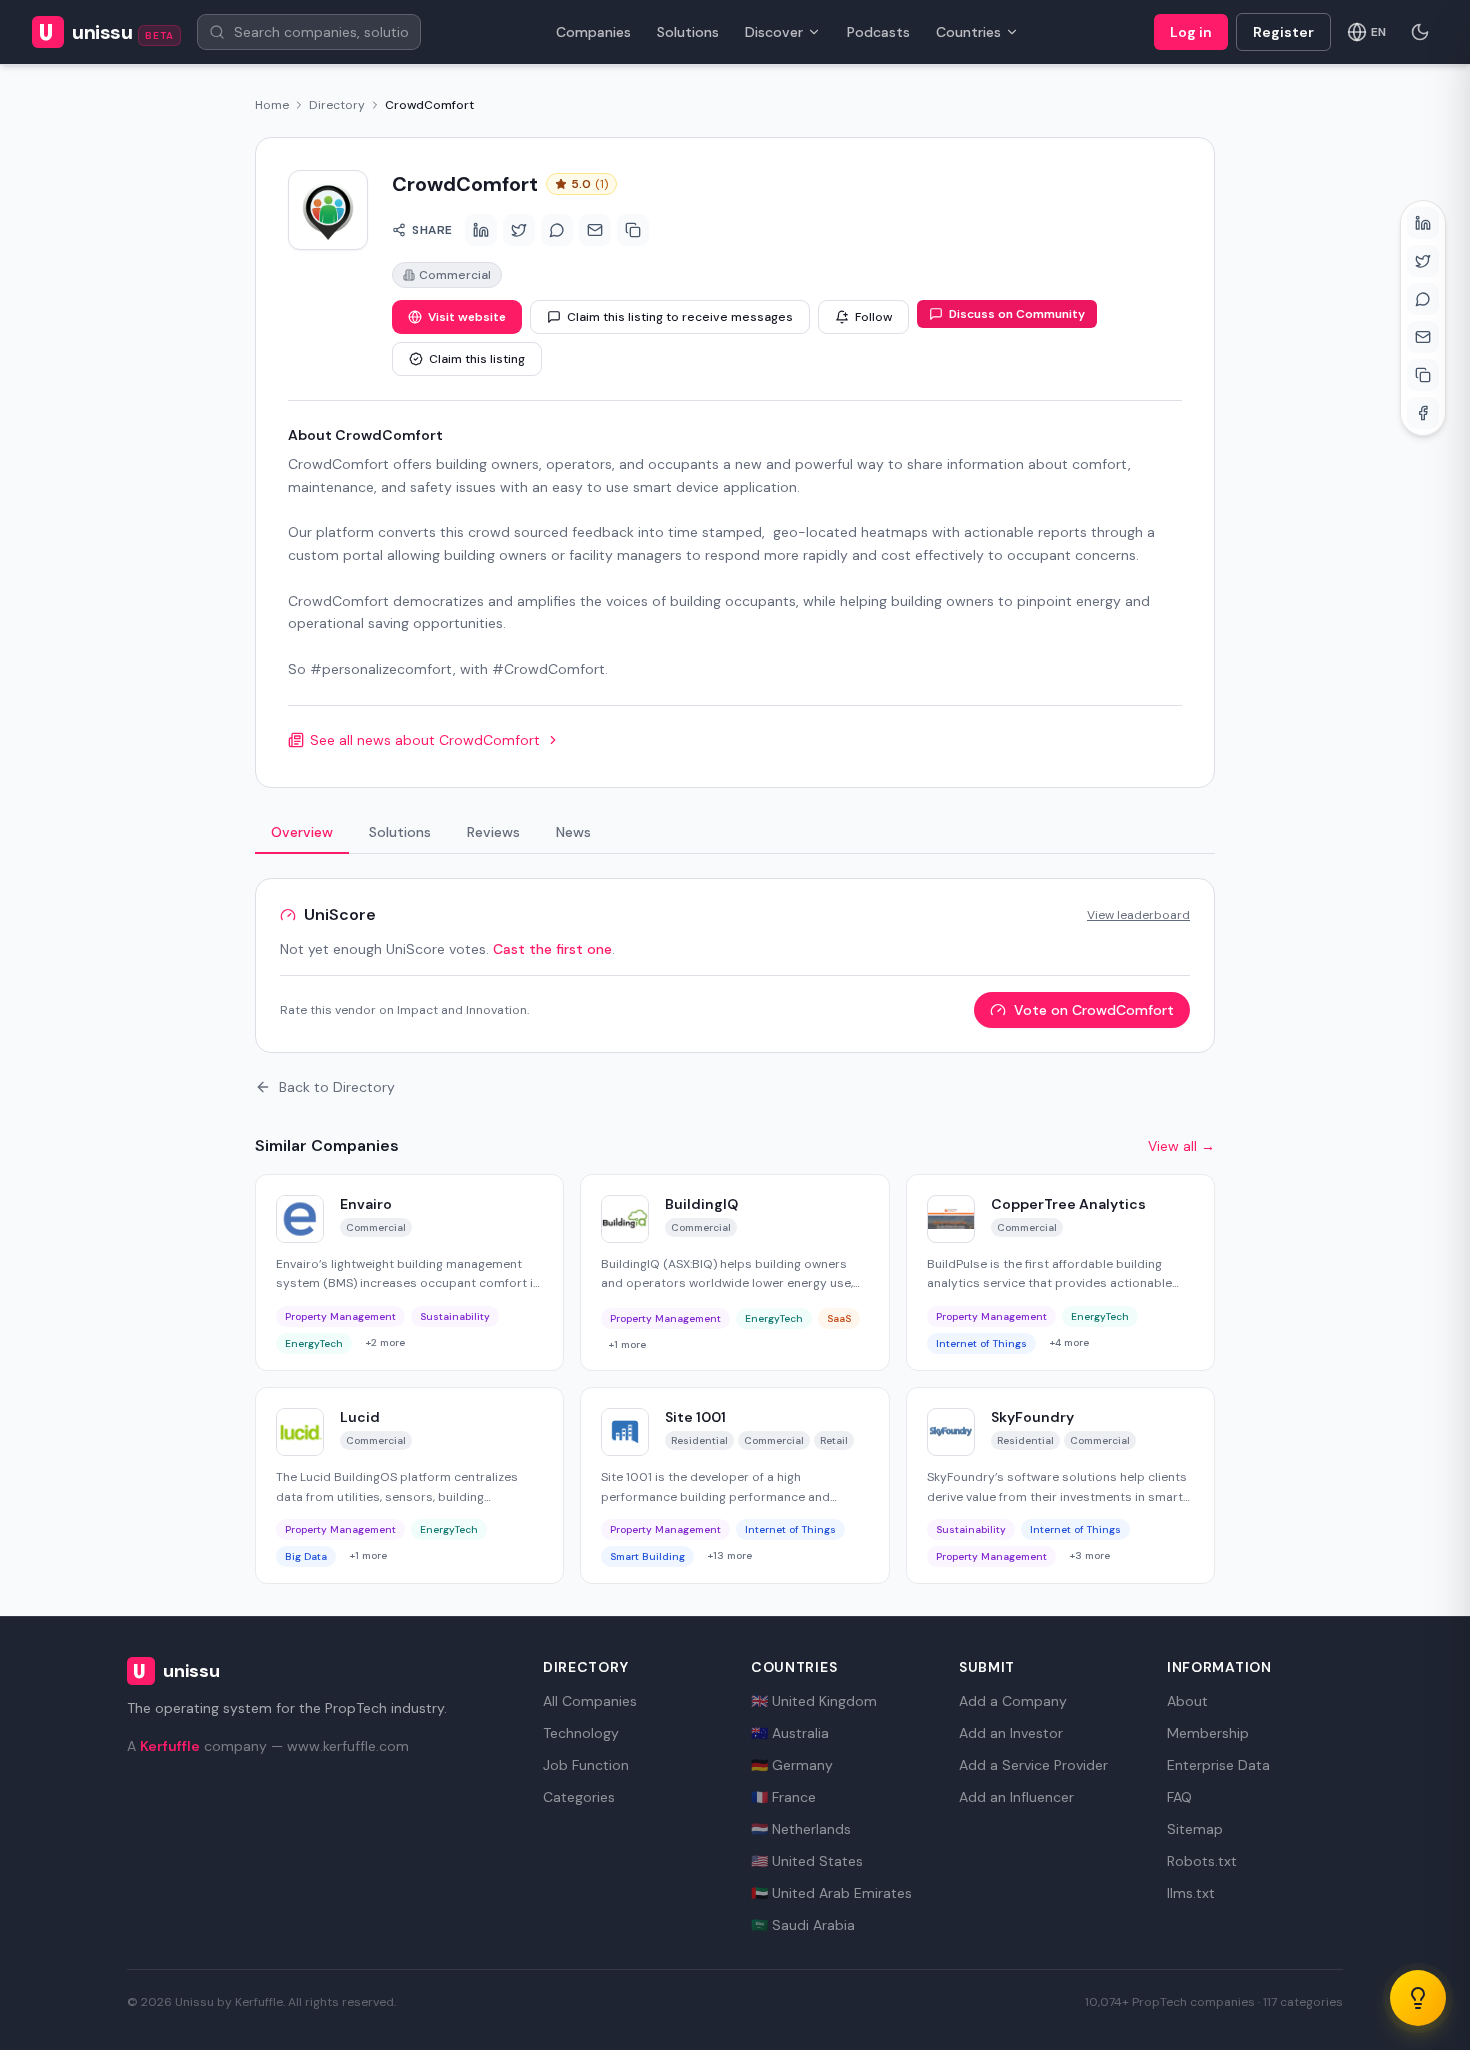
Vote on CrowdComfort (1094, 1010)
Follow (873, 317)
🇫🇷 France (783, 1797)
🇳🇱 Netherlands (801, 1829)
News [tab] (573, 832)
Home (272, 105)
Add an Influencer (1016, 1797)
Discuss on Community (1017, 314)
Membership (1208, 1733)
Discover (774, 32)
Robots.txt (1202, 1861)
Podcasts (878, 32)
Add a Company (1013, 1701)
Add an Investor (1011, 1733)
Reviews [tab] (493, 832)
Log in (1191, 32)
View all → (1181, 1146)
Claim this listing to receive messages (680, 317)
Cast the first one (552, 949)
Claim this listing (477, 359)
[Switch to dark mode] (1420, 32)
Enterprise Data (1218, 1765)
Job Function (586, 1765)
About (1187, 1701)
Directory (337, 105)
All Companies (590, 1701)
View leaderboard (1138, 915)
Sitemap (1195, 1829)
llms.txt (1191, 1893)
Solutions (688, 32)
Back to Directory (337, 1087)
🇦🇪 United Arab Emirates (831, 1893)
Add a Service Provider (1033, 1765)
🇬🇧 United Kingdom (814, 1701)
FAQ (1179, 1797)
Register (1283, 32)
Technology (581, 1733)
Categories (579, 1797)
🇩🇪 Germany (792, 1765)
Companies (593, 32)
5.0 (589, 184)
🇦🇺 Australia (790, 1733)
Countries (968, 32)
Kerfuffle (170, 1746)
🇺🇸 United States (807, 1861)
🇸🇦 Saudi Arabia (803, 1925)
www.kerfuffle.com (348, 1746)
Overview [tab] (302, 832)
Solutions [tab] (400, 832)
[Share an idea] (1418, 1998)
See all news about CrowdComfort (425, 740)
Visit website (467, 317)
